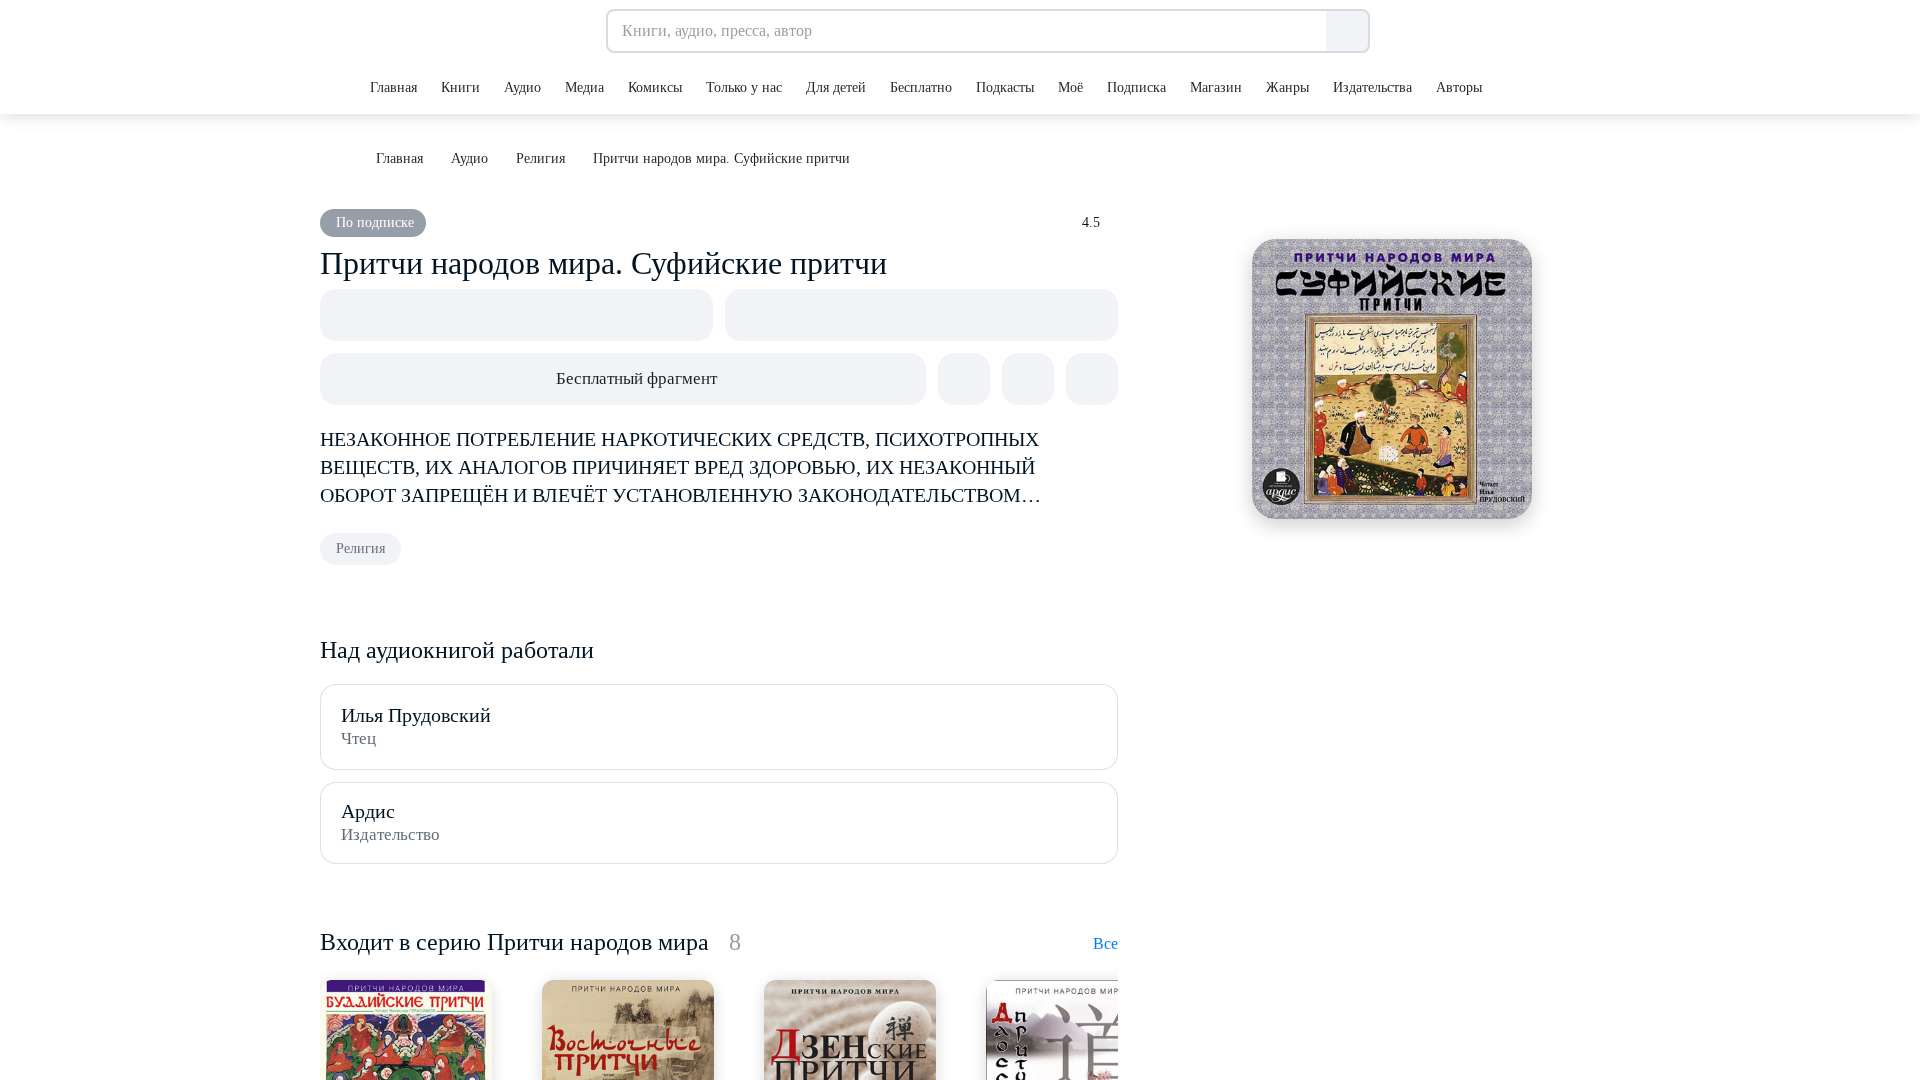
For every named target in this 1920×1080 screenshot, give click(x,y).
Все (1105, 943)
